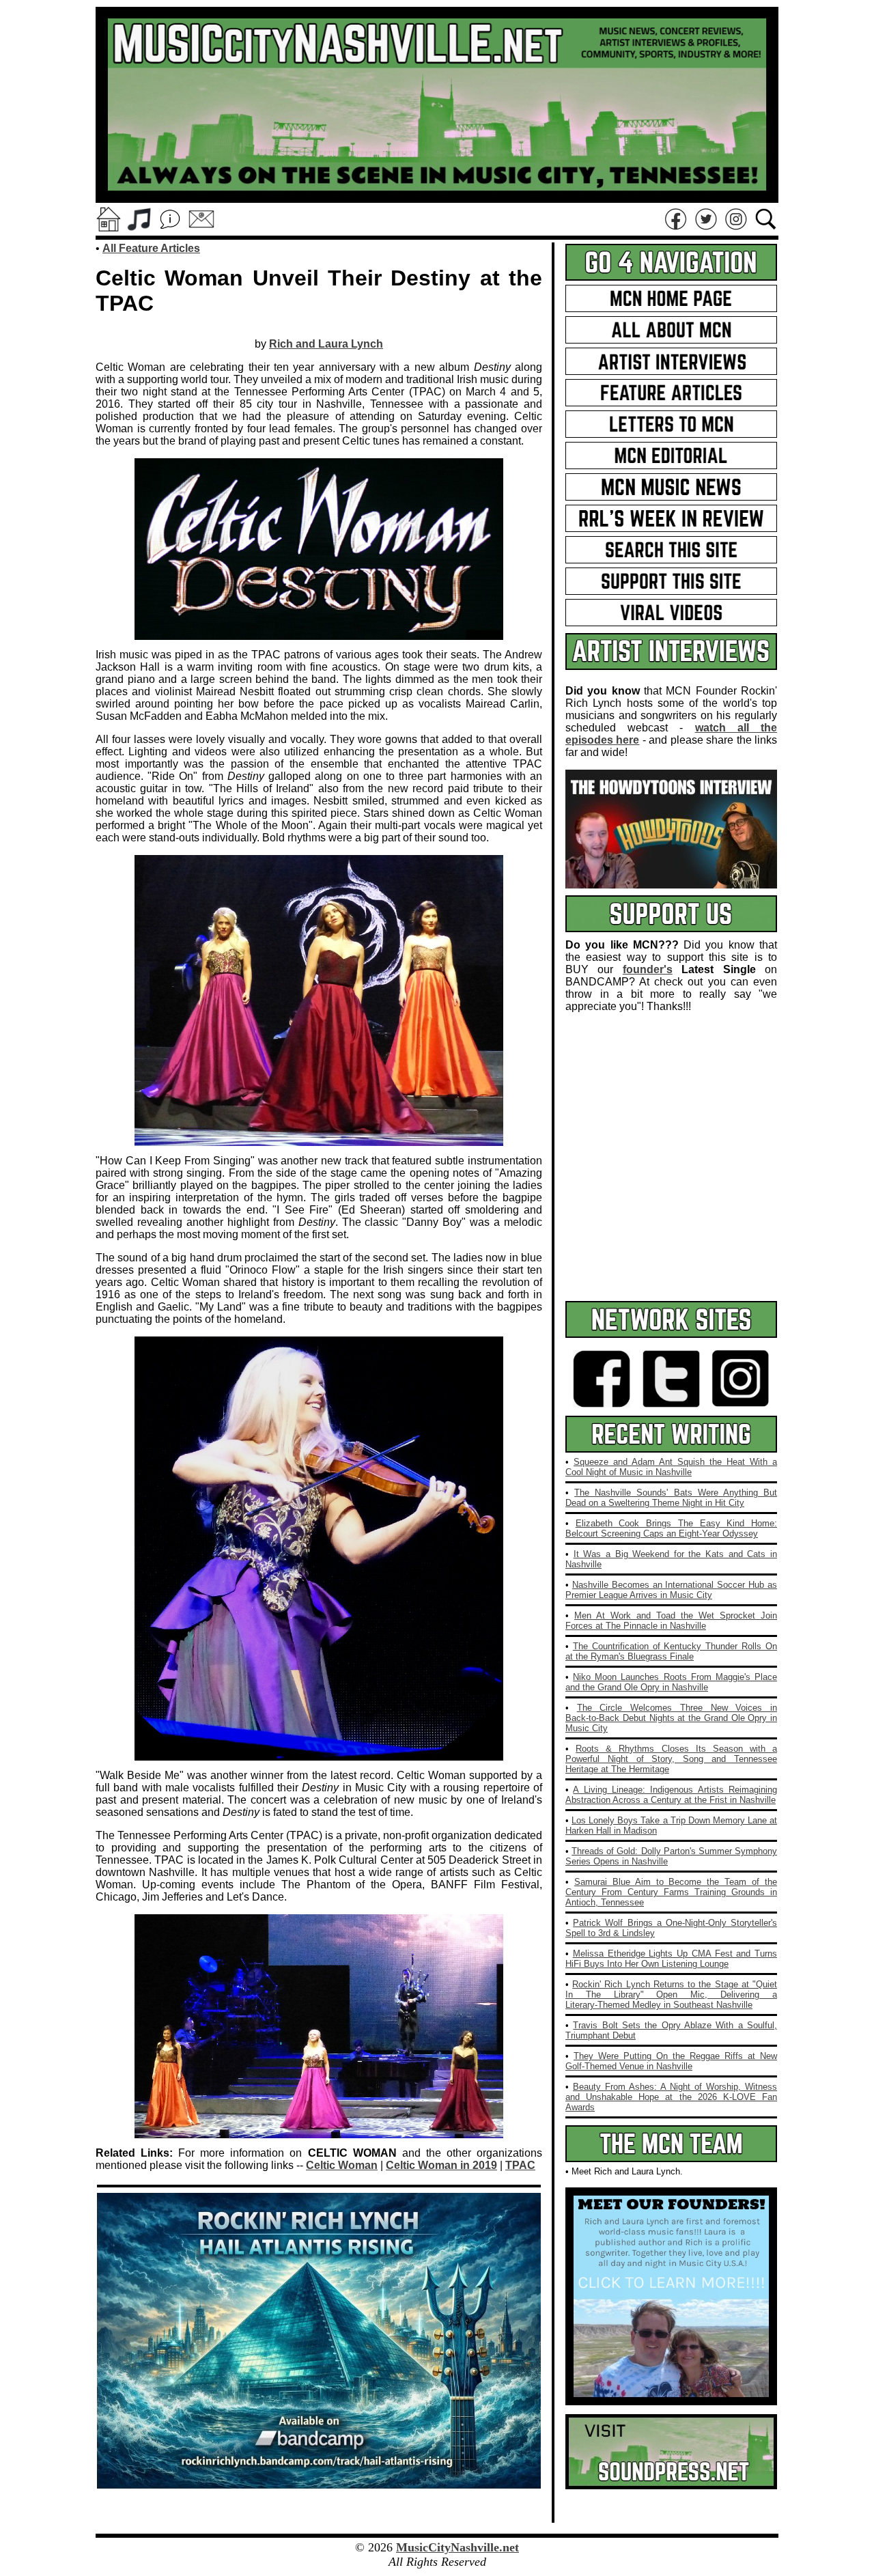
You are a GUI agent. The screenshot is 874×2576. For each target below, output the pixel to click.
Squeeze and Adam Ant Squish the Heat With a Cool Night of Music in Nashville (671, 1467)
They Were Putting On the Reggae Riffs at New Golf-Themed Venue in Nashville (671, 2061)
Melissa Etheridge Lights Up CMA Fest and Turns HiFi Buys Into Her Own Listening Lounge (671, 1959)
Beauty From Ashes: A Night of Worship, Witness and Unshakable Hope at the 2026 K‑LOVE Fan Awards (671, 2097)
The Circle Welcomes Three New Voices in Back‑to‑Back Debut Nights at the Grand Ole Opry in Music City (671, 1718)
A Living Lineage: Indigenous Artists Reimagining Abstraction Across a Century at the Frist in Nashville (671, 1795)
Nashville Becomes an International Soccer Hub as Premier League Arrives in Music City (671, 1590)
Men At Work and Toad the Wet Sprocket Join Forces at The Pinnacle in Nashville (671, 1621)
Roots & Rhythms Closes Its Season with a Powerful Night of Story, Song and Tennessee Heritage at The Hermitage (671, 1759)
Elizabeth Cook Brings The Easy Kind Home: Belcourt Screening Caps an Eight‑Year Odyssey (671, 1528)
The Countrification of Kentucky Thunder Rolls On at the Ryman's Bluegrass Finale (671, 1651)
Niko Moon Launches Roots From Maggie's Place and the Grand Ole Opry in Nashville (671, 1682)
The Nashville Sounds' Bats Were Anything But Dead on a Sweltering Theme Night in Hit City (671, 1498)
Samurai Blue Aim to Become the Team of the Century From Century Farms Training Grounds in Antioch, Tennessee (671, 1892)
